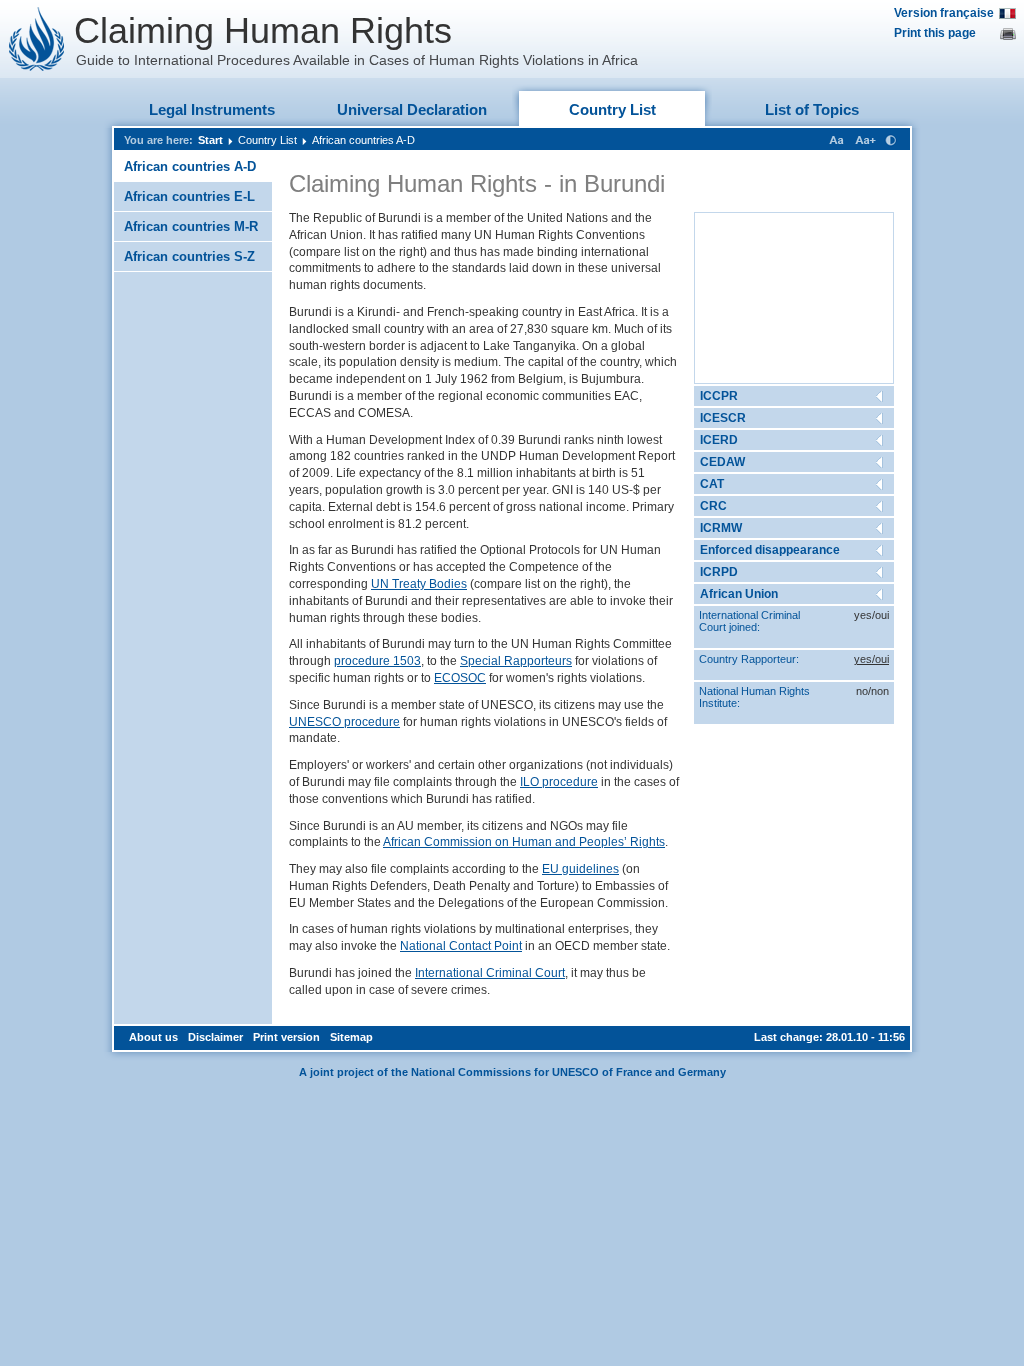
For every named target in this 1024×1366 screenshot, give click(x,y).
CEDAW (722, 462)
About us (153, 1037)
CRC (713, 506)
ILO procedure (559, 782)
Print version (286, 1037)
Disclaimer (215, 1037)
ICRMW (721, 528)
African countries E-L (189, 196)
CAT (712, 484)
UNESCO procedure (344, 722)
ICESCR (723, 418)
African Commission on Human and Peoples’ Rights (524, 842)
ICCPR (719, 396)
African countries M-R (191, 226)
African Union (739, 594)
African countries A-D (363, 140)
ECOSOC (460, 678)
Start (210, 140)
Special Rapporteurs (516, 661)
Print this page (935, 33)
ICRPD (719, 572)
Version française (944, 13)
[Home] (37, 39)
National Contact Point (461, 946)
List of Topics (812, 109)
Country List (612, 109)
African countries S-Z (189, 256)
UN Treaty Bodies (419, 584)
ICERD (719, 440)
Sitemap (351, 1037)
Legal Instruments (212, 109)
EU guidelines (580, 869)
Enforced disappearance (770, 550)
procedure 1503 (377, 661)
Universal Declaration (412, 109)
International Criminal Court (490, 973)
